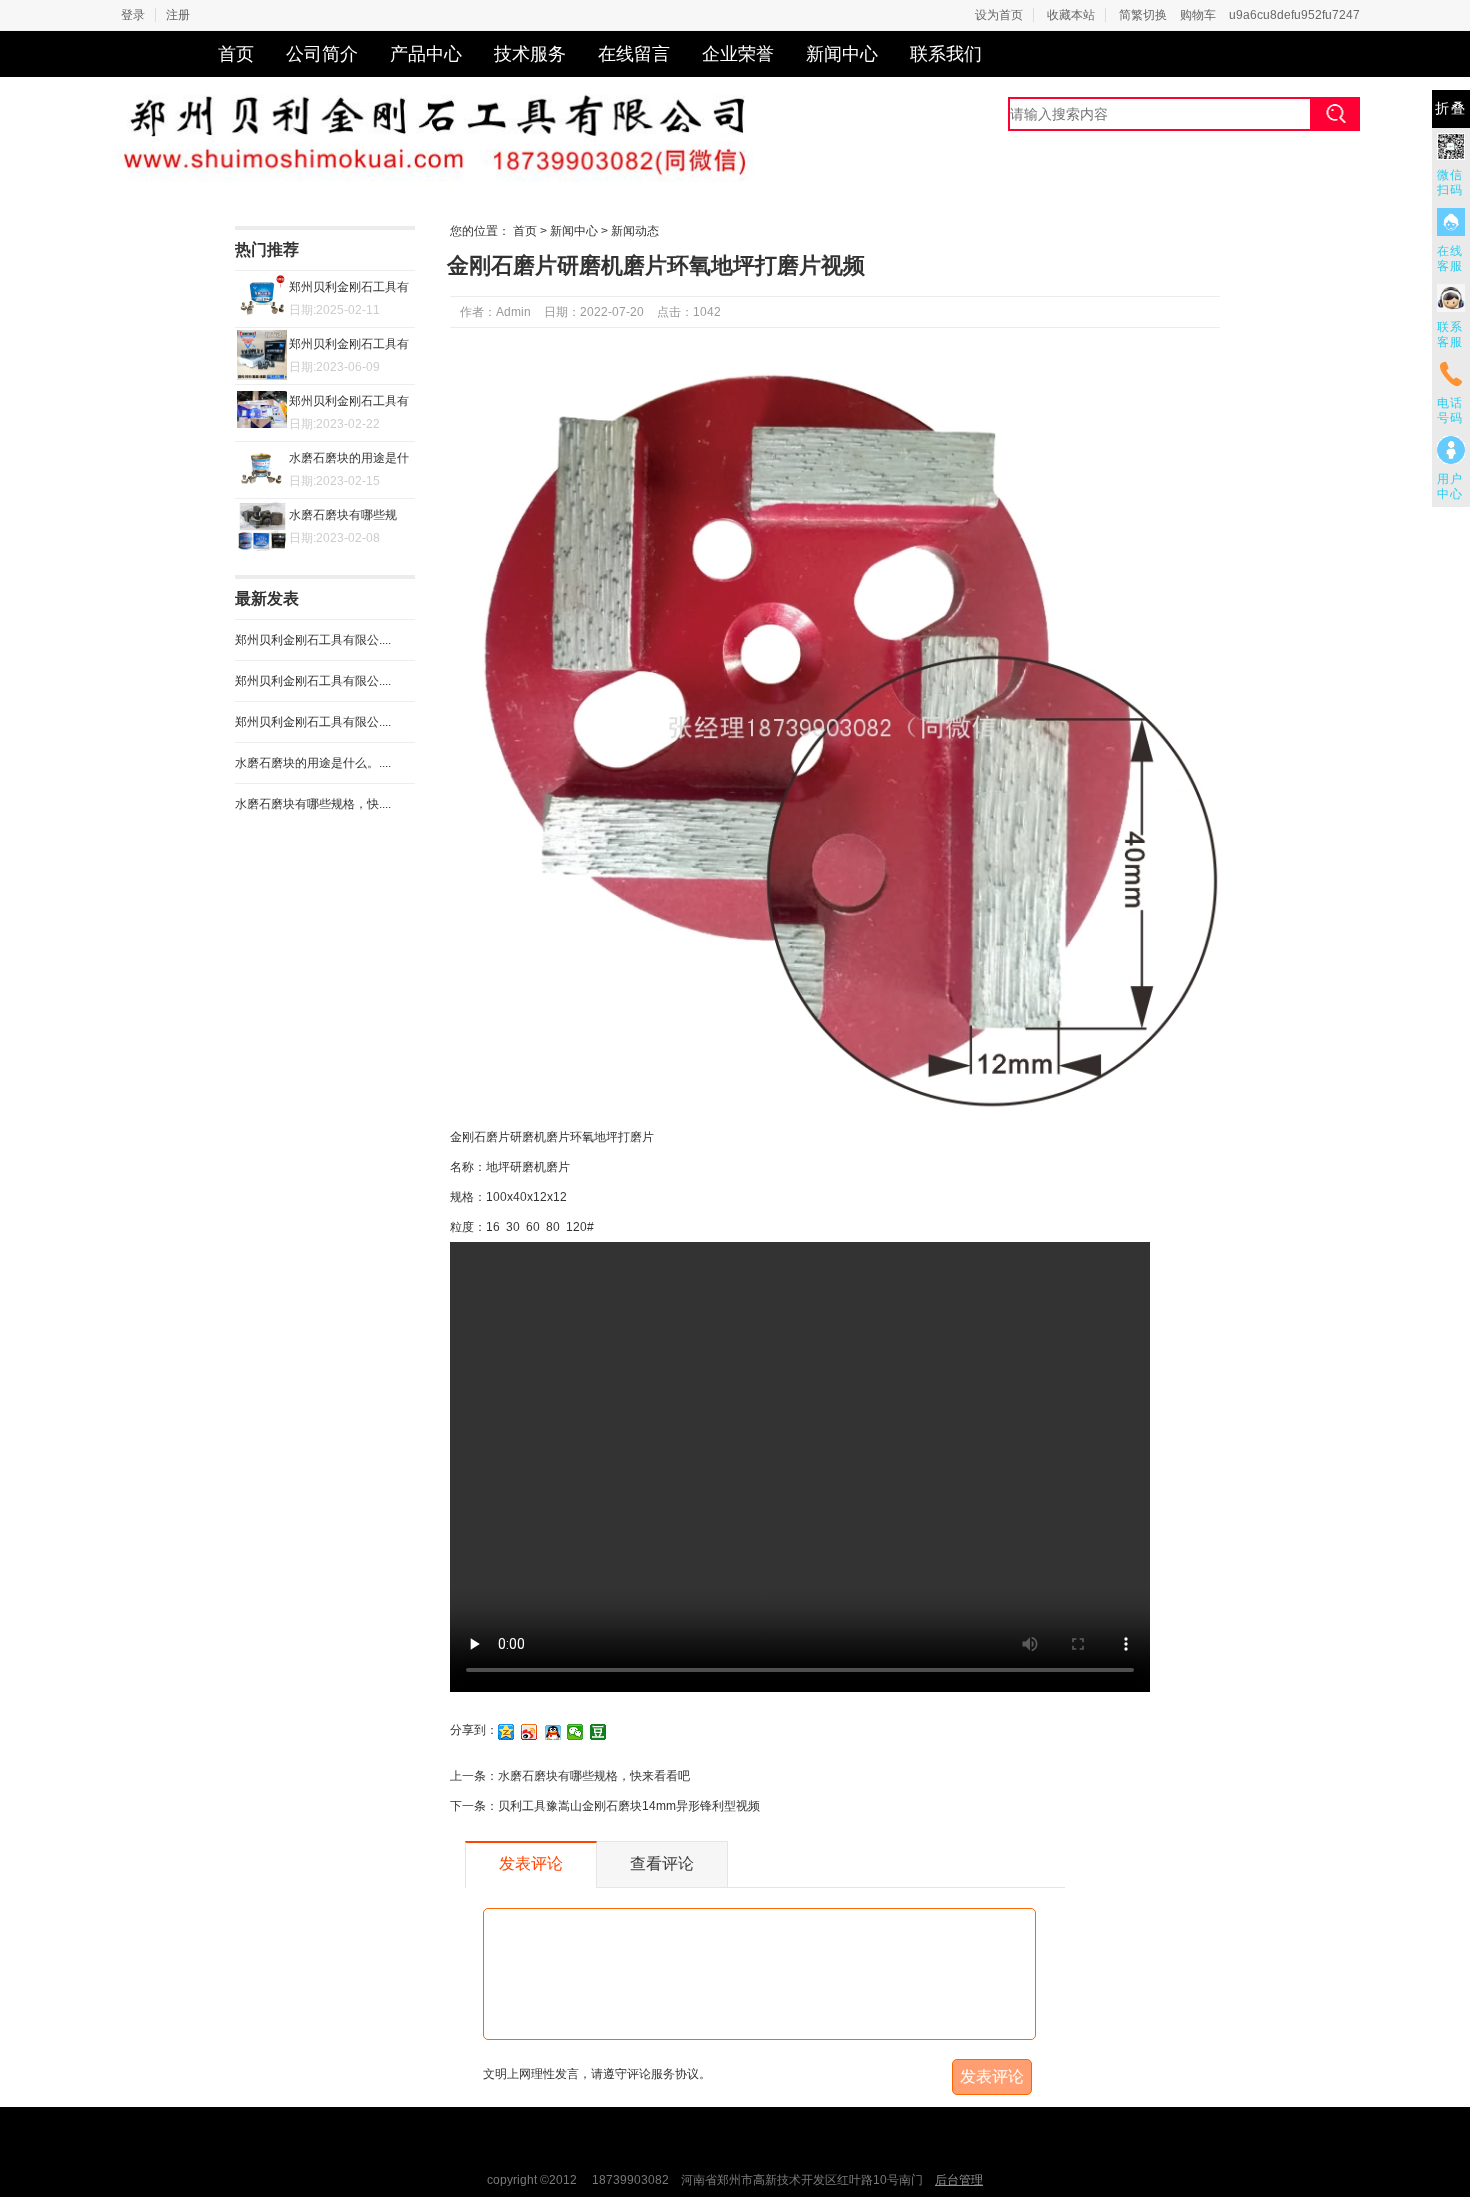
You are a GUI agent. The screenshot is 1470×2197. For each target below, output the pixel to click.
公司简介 (322, 54)
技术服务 (530, 54)
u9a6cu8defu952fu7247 (1294, 15)
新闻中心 (842, 54)
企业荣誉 (738, 54)
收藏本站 (1071, 15)
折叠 (1451, 108)
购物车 (1198, 15)
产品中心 (426, 54)
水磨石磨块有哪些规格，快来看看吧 (594, 1776)
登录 (133, 15)
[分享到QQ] (552, 1732)
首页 (236, 54)
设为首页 (999, 15)
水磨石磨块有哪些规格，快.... (313, 804)
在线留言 (634, 54)
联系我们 (946, 54)
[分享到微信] (575, 1732)
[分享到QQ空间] (506, 1732)
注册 (178, 15)
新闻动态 (635, 231)
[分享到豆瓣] (598, 1732)
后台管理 (959, 2180)
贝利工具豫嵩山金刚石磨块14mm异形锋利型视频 (629, 1806)
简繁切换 (1143, 15)
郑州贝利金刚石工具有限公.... (313, 640)
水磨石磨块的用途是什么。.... (313, 763)
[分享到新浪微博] (529, 1732)
